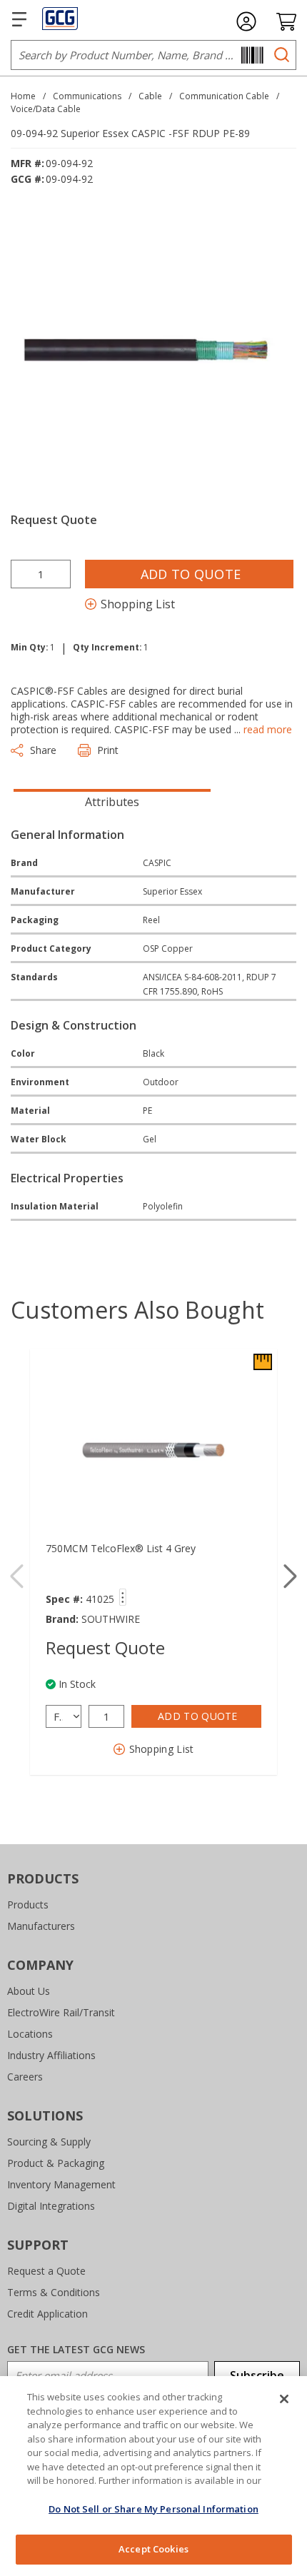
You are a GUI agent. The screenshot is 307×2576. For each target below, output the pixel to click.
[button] (290, 1576)
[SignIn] (246, 21)
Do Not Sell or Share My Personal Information (153, 2509)
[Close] (284, 2399)
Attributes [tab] (112, 802)
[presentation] (112, 800)
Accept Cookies (153, 2549)
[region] (153, 2476)
